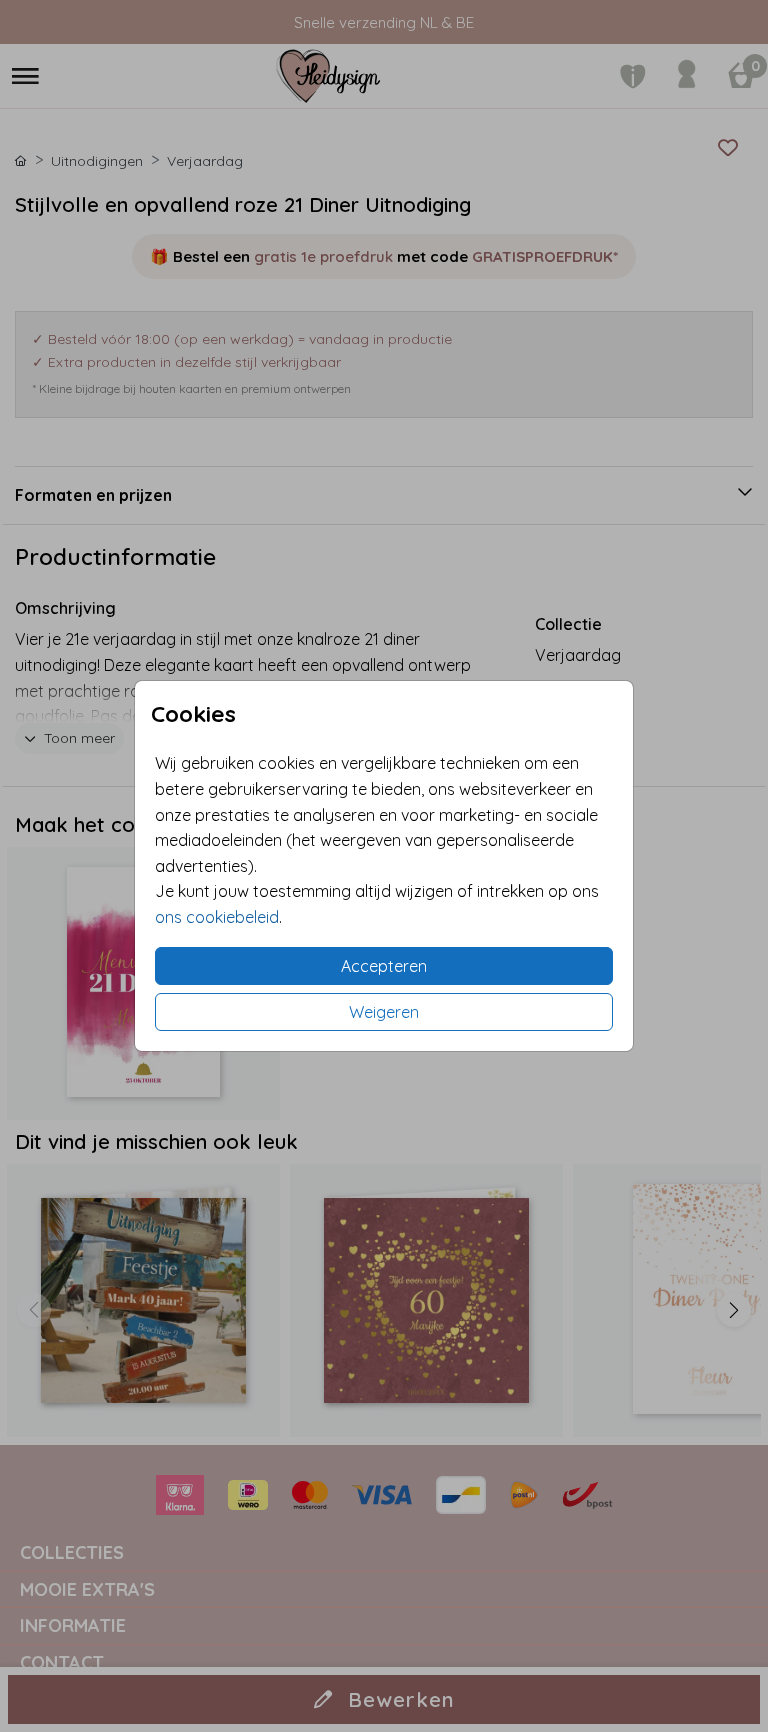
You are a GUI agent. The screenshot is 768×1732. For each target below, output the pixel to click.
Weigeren (384, 1012)
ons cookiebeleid (217, 917)
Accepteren (384, 966)
